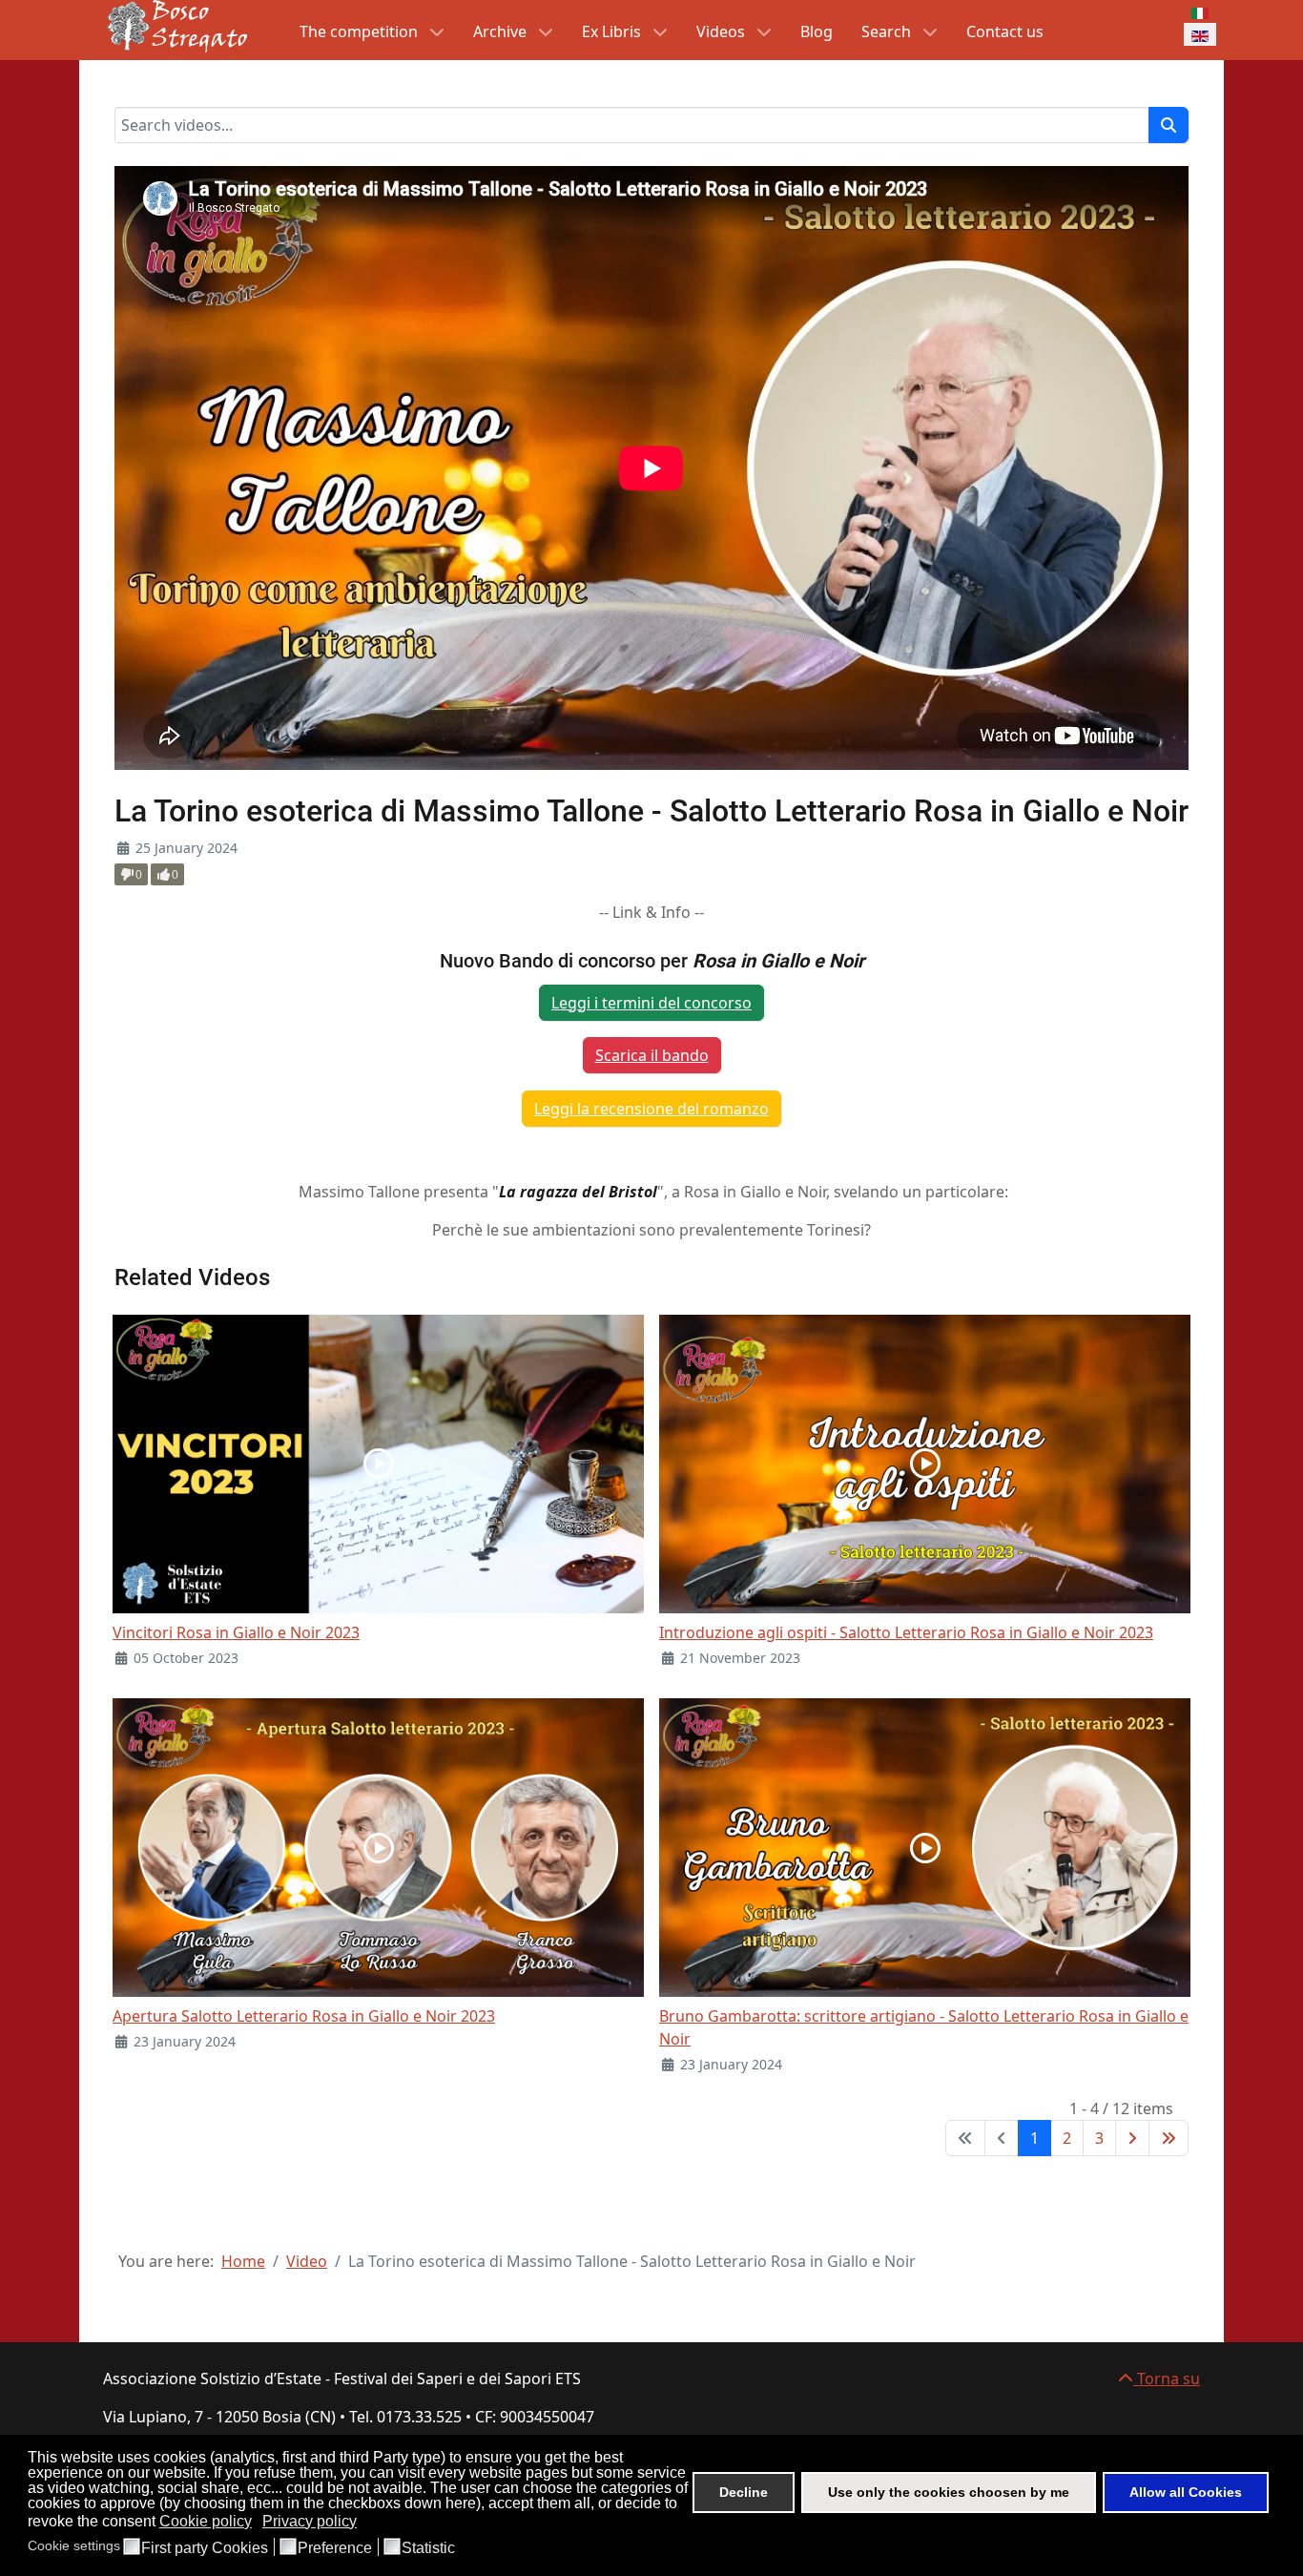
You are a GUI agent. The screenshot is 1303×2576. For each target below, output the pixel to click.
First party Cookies (205, 2548)
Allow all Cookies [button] (1186, 2492)
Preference (335, 2548)
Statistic (428, 2548)
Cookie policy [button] (206, 2521)
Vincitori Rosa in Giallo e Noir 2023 (236, 1632)
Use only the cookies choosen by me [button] (949, 2492)
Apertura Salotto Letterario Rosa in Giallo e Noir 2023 (304, 2016)
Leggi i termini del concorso (651, 1003)
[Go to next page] (1132, 2138)
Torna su (1167, 2379)
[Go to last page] (1169, 2138)
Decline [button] (744, 2492)
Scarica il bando (652, 1055)
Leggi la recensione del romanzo (651, 1109)
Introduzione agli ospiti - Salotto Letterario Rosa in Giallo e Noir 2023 (906, 1632)
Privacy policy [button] (310, 2521)
